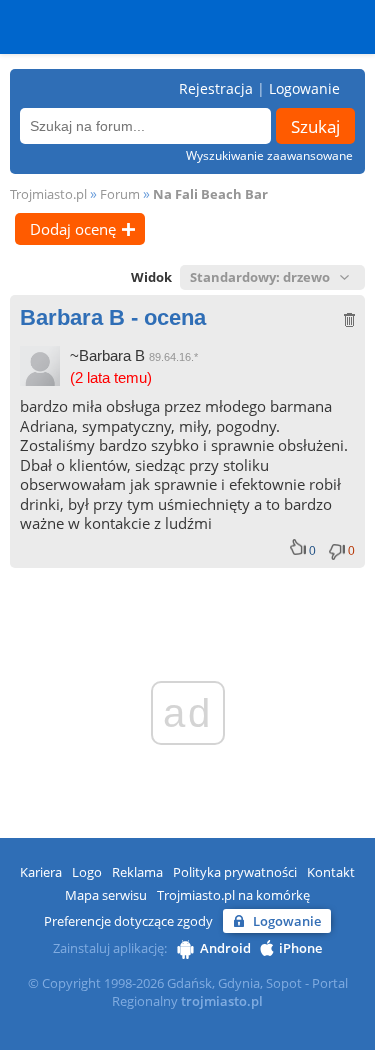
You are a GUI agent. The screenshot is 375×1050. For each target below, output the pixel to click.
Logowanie (304, 88)
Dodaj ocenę (73, 229)
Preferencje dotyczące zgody (128, 921)
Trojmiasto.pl (48, 194)
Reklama (137, 872)
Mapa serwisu (106, 895)
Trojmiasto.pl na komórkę (233, 895)
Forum (120, 194)
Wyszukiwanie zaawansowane (269, 155)
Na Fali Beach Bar (210, 194)
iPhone (300, 948)
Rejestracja (216, 88)
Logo (87, 872)
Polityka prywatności (235, 872)
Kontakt (331, 872)
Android (225, 948)
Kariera (41, 872)
